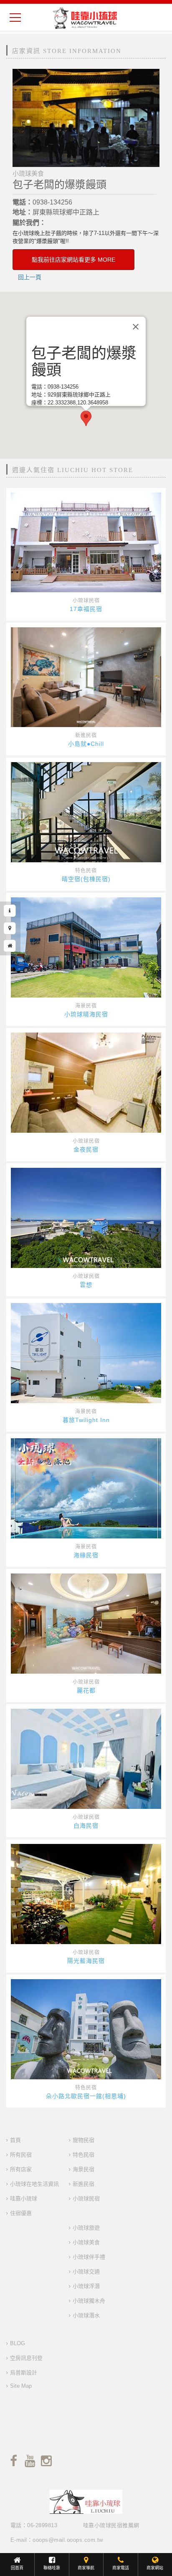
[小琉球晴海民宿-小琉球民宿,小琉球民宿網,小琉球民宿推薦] (86, 947)
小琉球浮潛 (86, 2286)
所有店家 (21, 2169)
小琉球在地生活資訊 (34, 2184)
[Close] (136, 326)
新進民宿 (86, 735)
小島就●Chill (86, 744)
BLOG (18, 2343)
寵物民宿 (83, 2140)
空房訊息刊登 (26, 2358)
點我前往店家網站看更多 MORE (73, 260)
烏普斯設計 (24, 2373)
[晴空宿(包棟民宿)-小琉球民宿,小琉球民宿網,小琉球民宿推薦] (86, 812)
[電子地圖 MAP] (10, 928)
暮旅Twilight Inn (86, 1420)
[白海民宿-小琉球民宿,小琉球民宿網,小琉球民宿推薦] (86, 1759)
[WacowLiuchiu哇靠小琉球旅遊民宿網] (85, 18)
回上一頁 (30, 277)
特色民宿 (86, 871)
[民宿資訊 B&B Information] (10, 911)
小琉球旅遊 (86, 2228)
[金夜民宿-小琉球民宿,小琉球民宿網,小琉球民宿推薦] (86, 1083)
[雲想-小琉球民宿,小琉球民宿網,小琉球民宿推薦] (86, 1218)
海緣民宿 (86, 1555)
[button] (86, 418)
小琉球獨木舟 (89, 2301)
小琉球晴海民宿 (86, 1014)
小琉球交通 (86, 2272)
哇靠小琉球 (24, 2198)
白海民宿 (86, 1826)
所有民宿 (21, 2155)
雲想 (86, 1285)
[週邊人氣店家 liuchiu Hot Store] (10, 946)
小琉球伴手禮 (89, 2257)
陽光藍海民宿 (86, 1961)
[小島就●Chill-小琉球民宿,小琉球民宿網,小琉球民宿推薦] (86, 677)
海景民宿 (86, 1006)
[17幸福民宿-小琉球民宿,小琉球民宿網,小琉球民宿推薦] (86, 542)
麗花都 (86, 1690)
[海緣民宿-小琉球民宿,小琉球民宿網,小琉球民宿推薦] (86, 1488)
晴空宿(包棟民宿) (86, 879)
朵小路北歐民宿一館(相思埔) (86, 2096)
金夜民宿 (86, 1149)
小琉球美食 (86, 2242)
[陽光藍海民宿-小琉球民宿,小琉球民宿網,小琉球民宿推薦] (86, 1894)
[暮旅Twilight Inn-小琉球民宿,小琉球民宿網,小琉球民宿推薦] (86, 1353)
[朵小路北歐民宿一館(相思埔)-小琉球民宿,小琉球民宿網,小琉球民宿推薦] (86, 2029)
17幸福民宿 (86, 609)
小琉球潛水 (86, 2315)
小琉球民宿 (86, 601)
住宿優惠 (21, 2213)
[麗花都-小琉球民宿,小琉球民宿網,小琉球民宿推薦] (86, 1624)
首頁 (15, 2140)
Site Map (21, 2386)
